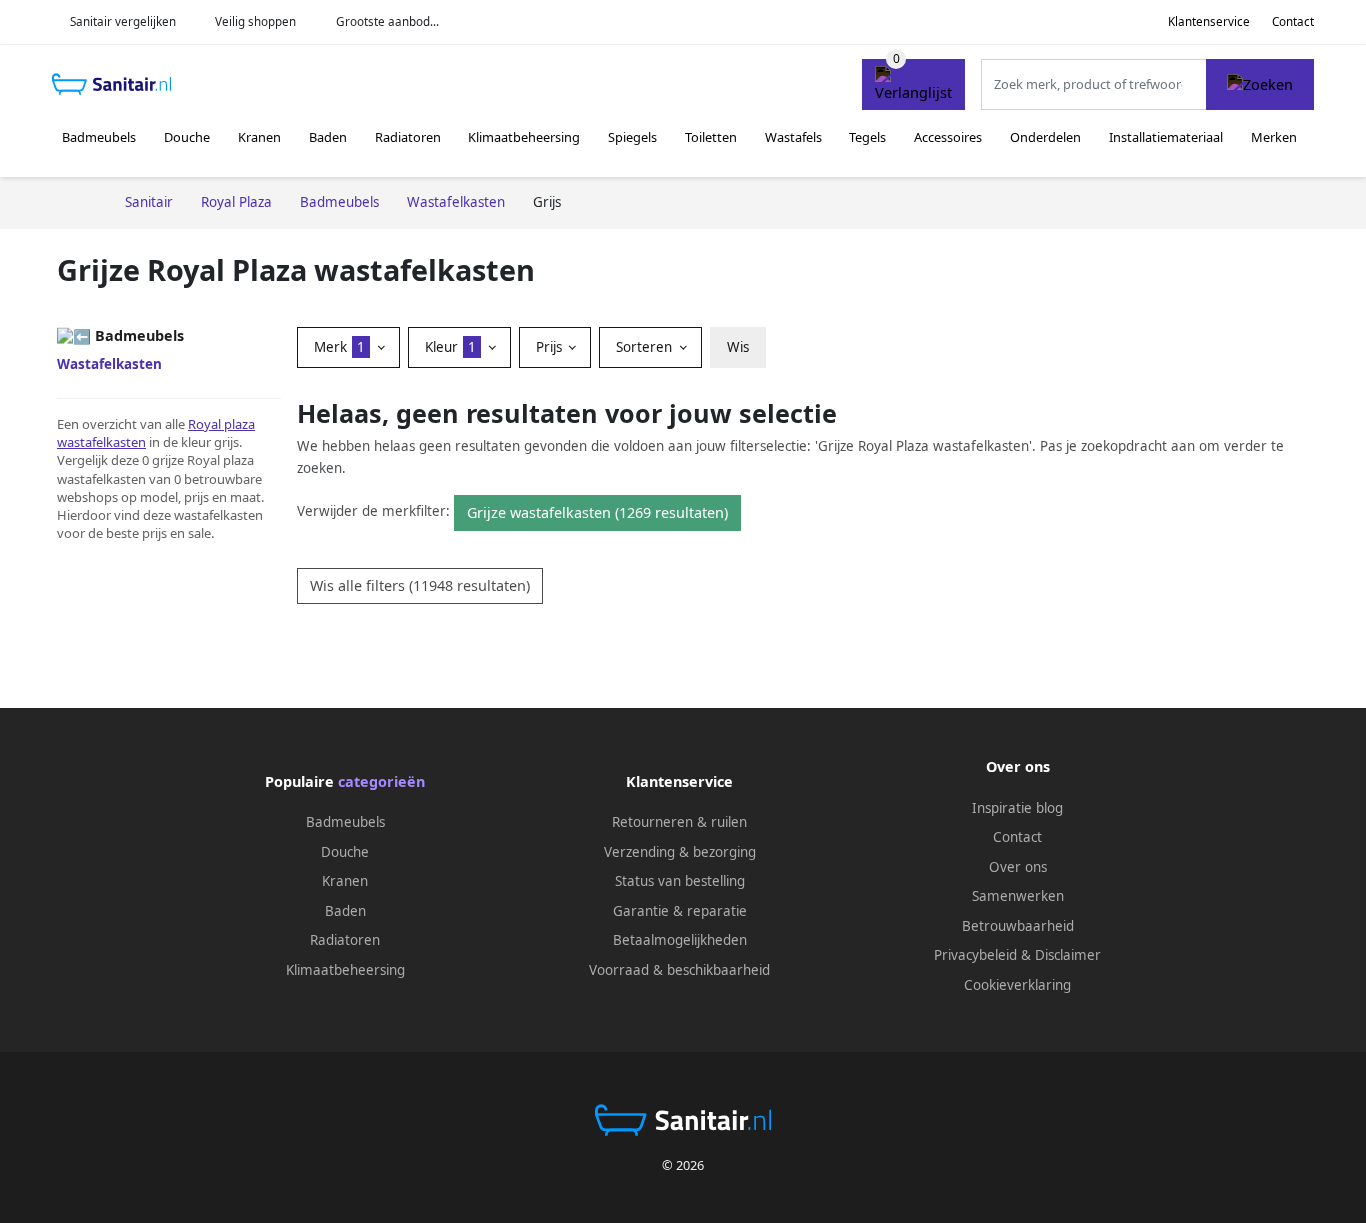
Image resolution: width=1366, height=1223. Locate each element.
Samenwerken (1018, 896)
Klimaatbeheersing (524, 137)
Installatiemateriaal (1166, 137)
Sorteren (646, 347)
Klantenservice (1209, 21)
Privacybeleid (975, 955)
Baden (328, 137)
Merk (339, 347)
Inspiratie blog (1017, 808)
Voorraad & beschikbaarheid (679, 970)
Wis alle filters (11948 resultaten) (420, 585)
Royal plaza (221, 424)
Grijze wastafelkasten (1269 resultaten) (597, 512)
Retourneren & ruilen (679, 822)
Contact (1293, 21)
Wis (738, 347)
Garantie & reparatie (680, 911)
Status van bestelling (680, 881)
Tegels (867, 137)
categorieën (381, 781)
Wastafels (793, 137)
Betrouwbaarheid (1018, 926)
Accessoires (948, 137)
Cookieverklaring (1017, 985)
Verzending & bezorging (680, 852)
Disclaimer (1068, 955)
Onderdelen (1045, 137)
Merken (1274, 137)
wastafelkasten (101, 442)
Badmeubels (99, 137)
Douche (187, 137)
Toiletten (711, 137)
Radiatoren (408, 137)
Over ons (1018, 867)
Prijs (551, 347)
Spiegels (632, 137)
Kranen (259, 137)
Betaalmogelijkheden (680, 940)
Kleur (450, 347)
